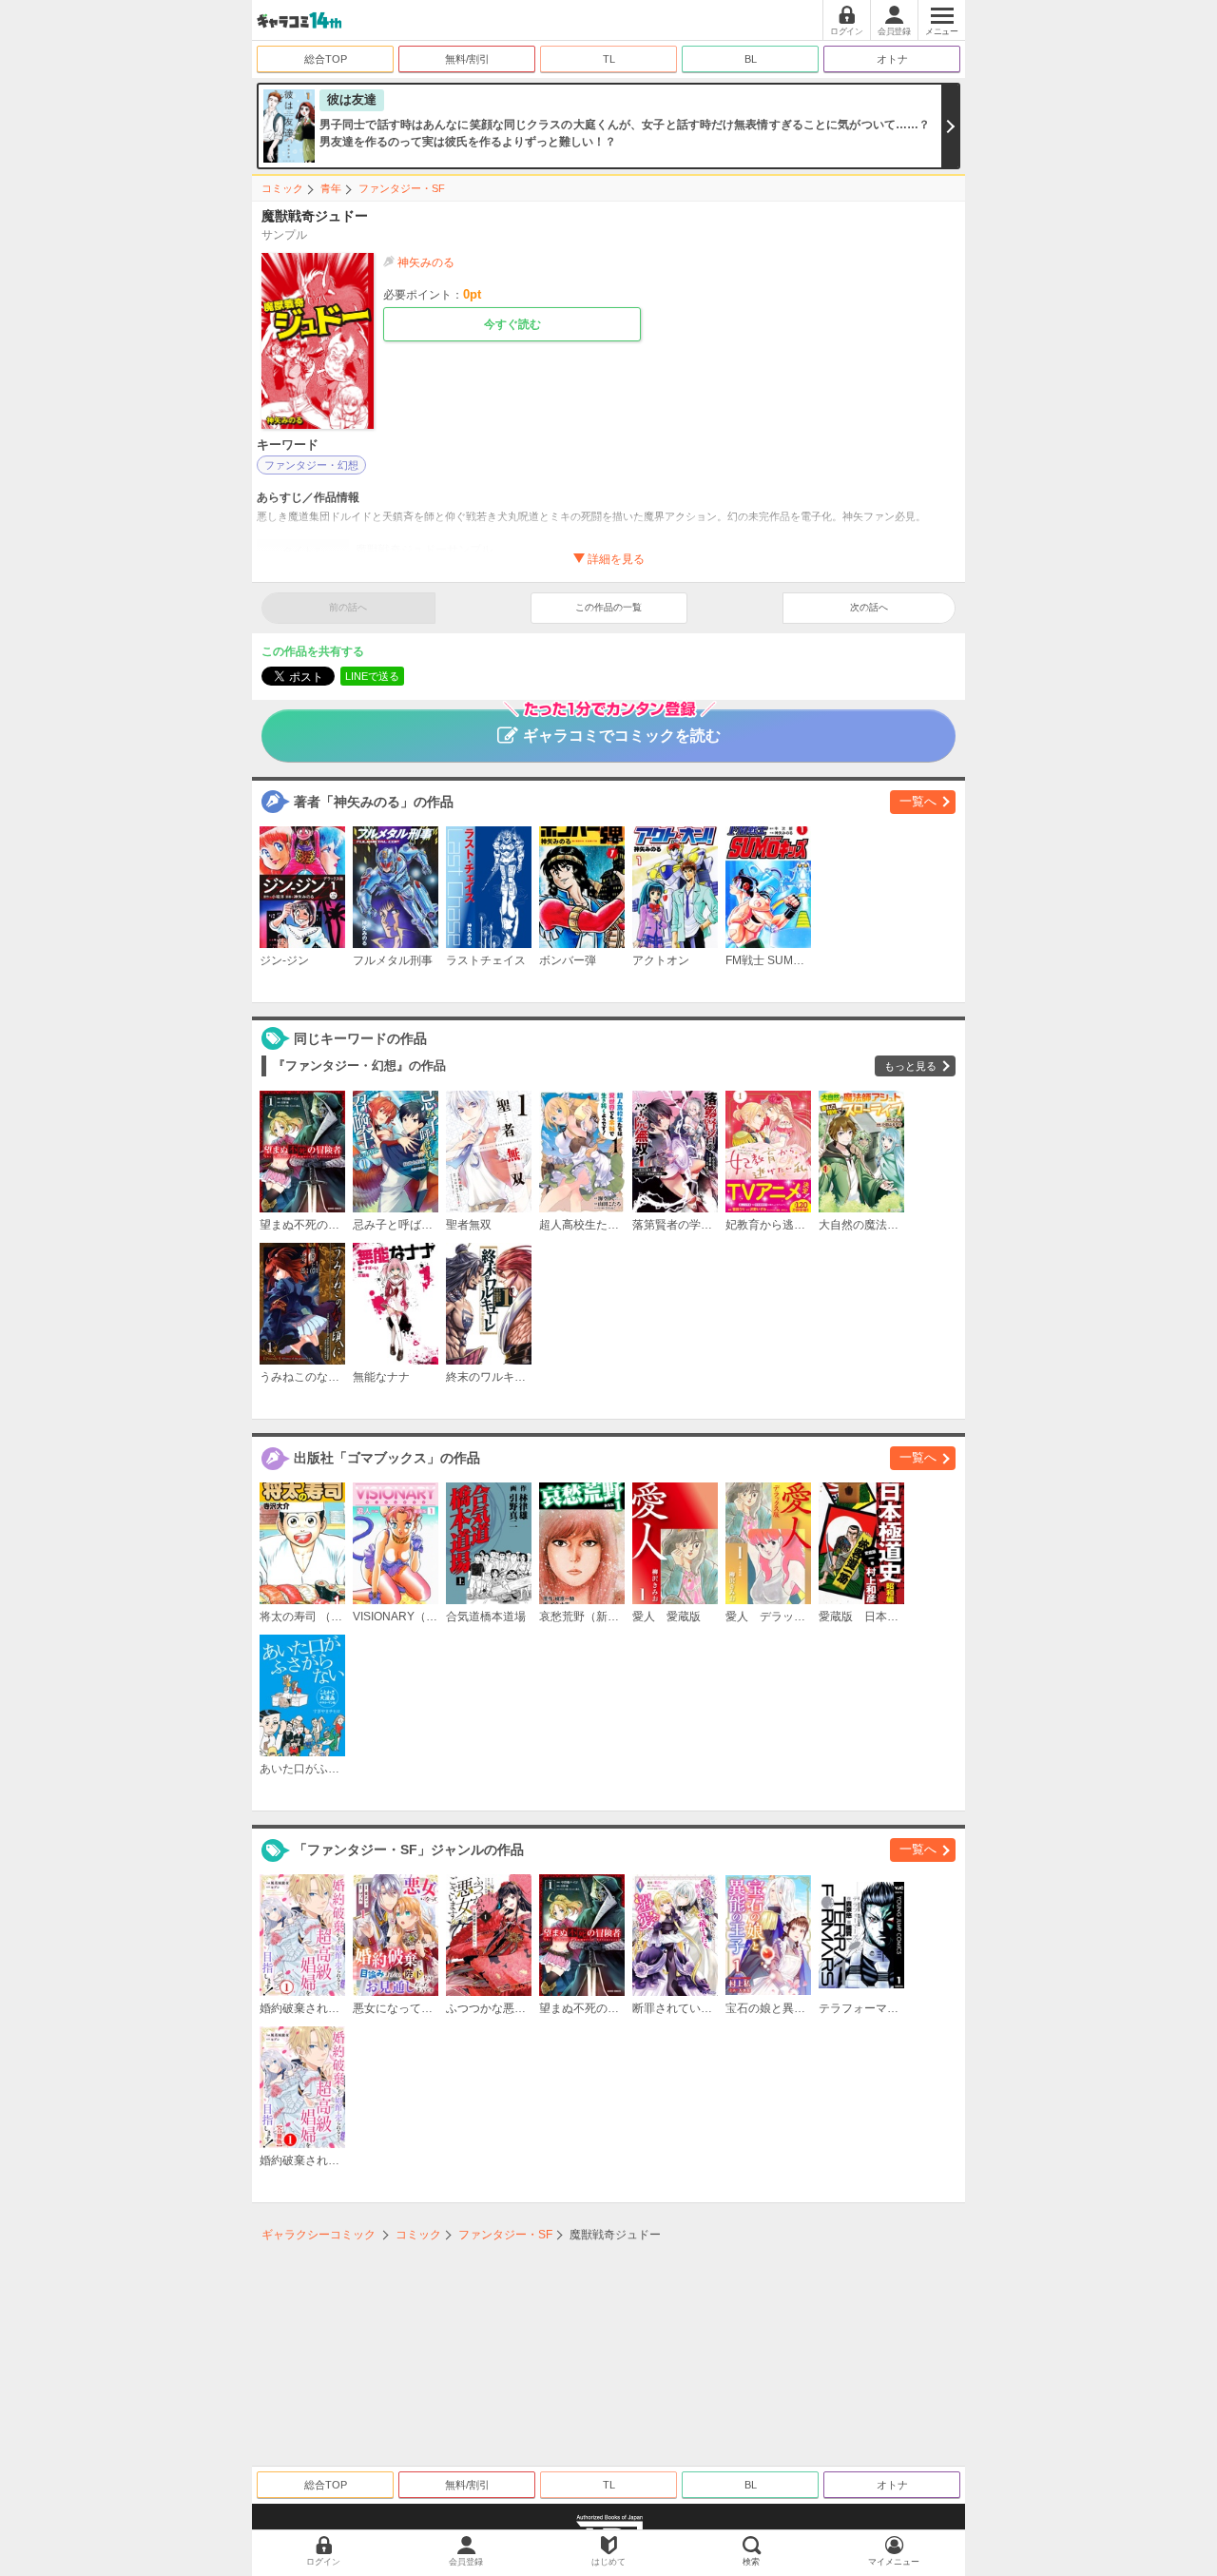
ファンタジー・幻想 (311, 465)
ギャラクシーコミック (319, 2235)
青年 (331, 188)
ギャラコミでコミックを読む (622, 736)
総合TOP (326, 59)
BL (751, 59)
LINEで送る (372, 676)
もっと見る (910, 1066)
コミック (282, 188)
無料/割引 (467, 59)
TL (609, 59)
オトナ (892, 59)
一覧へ (918, 801)
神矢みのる (426, 262)
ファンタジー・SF (402, 188)
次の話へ (869, 607)
